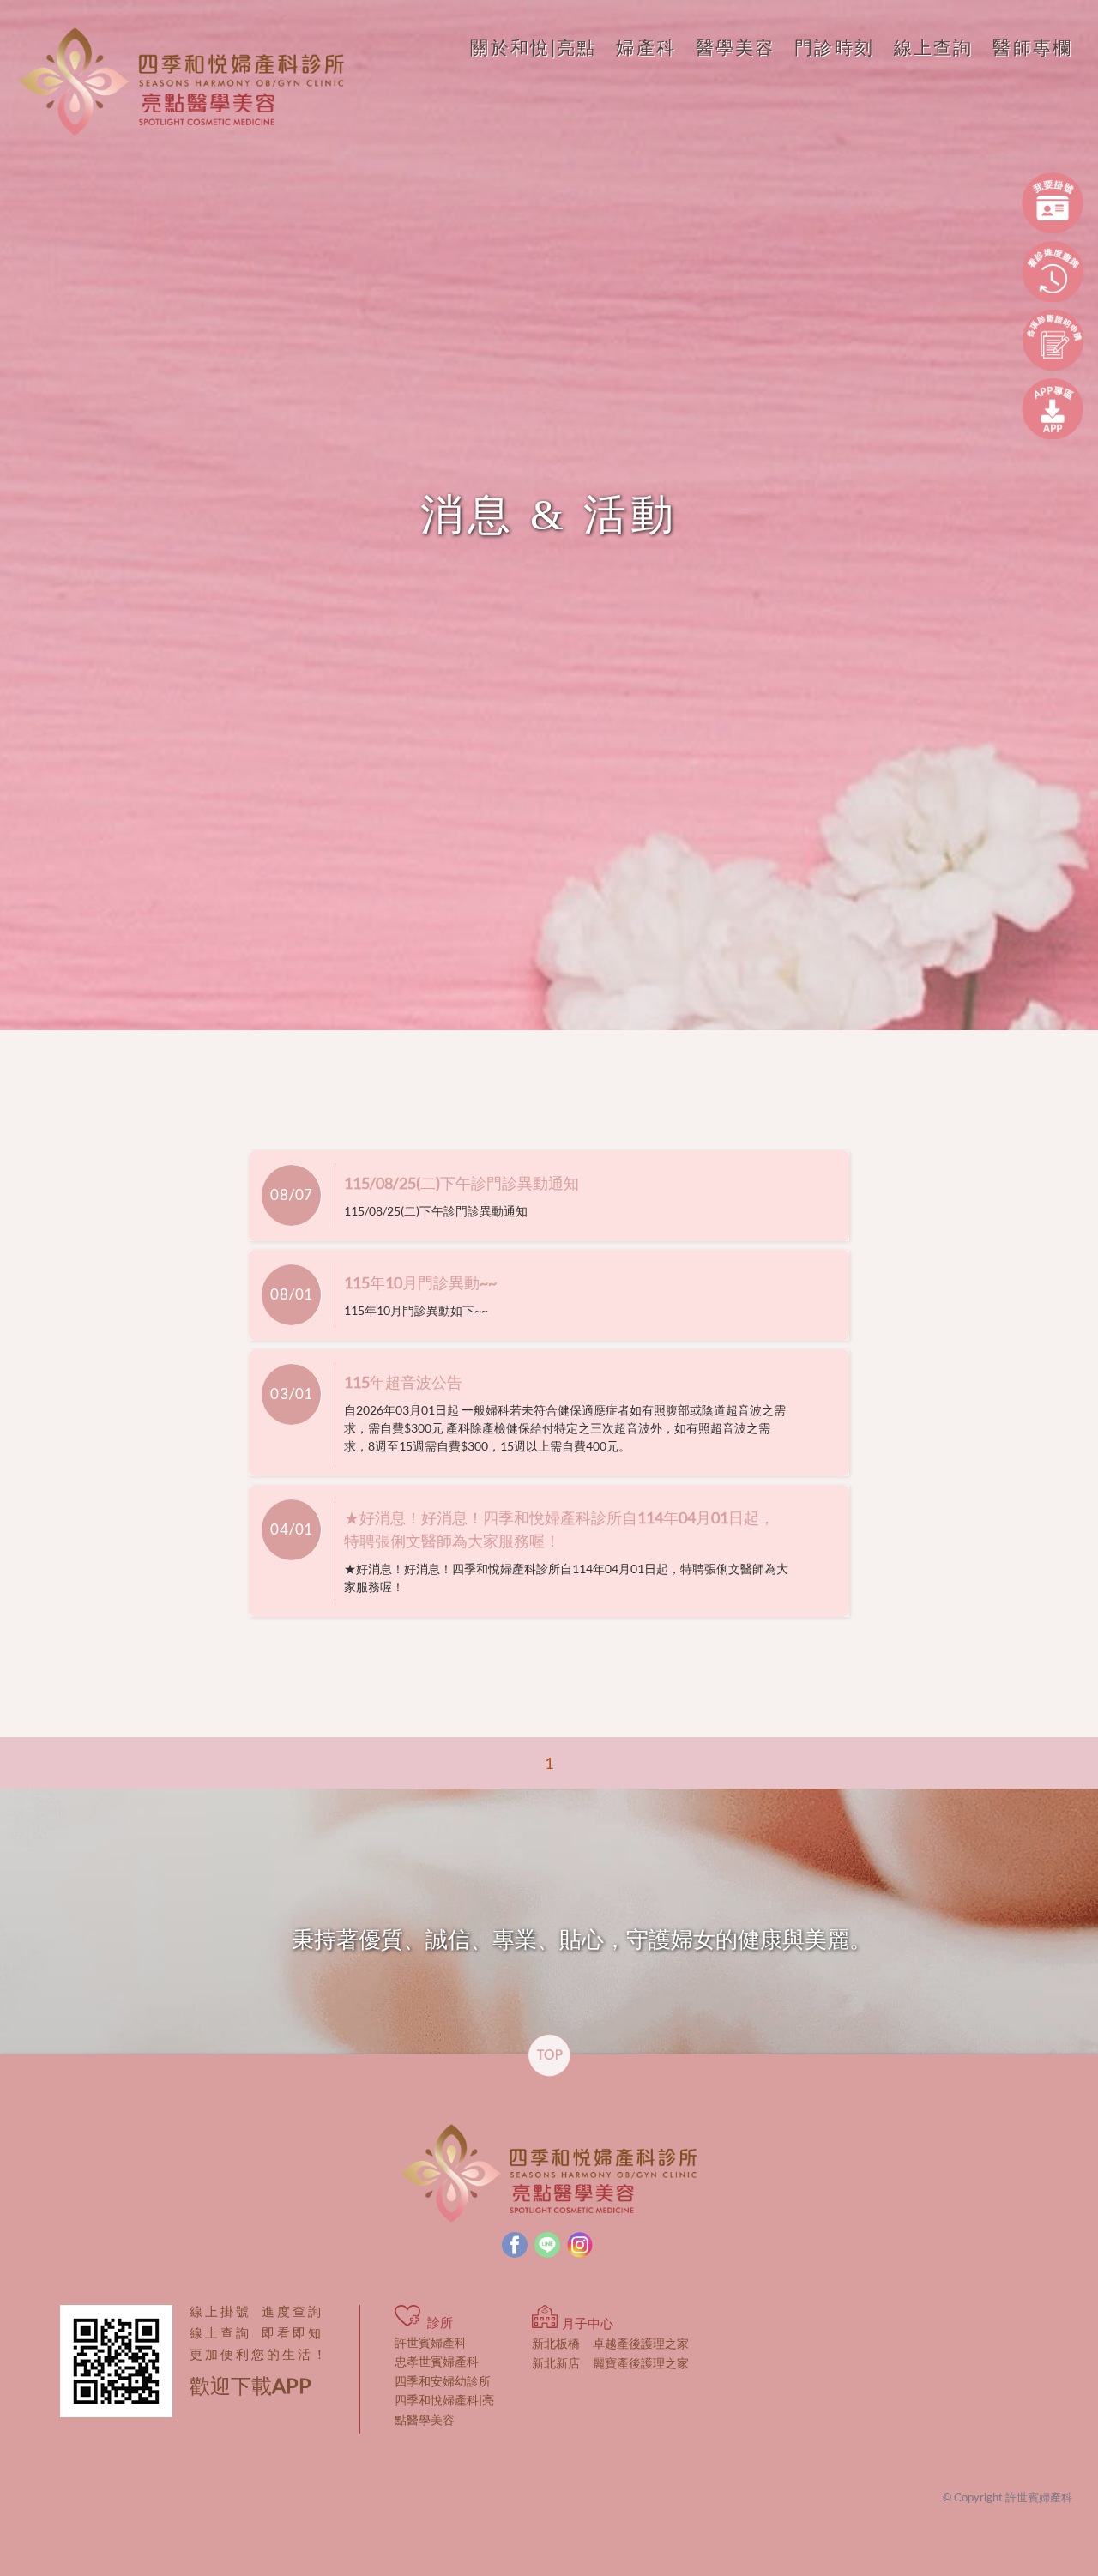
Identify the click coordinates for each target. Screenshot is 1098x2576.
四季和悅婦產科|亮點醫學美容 (444, 2409)
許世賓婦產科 (431, 2342)
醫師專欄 (1032, 47)
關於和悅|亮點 (533, 47)
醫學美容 (736, 47)
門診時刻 (834, 47)
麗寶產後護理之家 (610, 2363)
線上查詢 (934, 47)
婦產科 (646, 47)
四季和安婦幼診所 (443, 2381)
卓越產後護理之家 (610, 2343)
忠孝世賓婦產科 (437, 2361)
